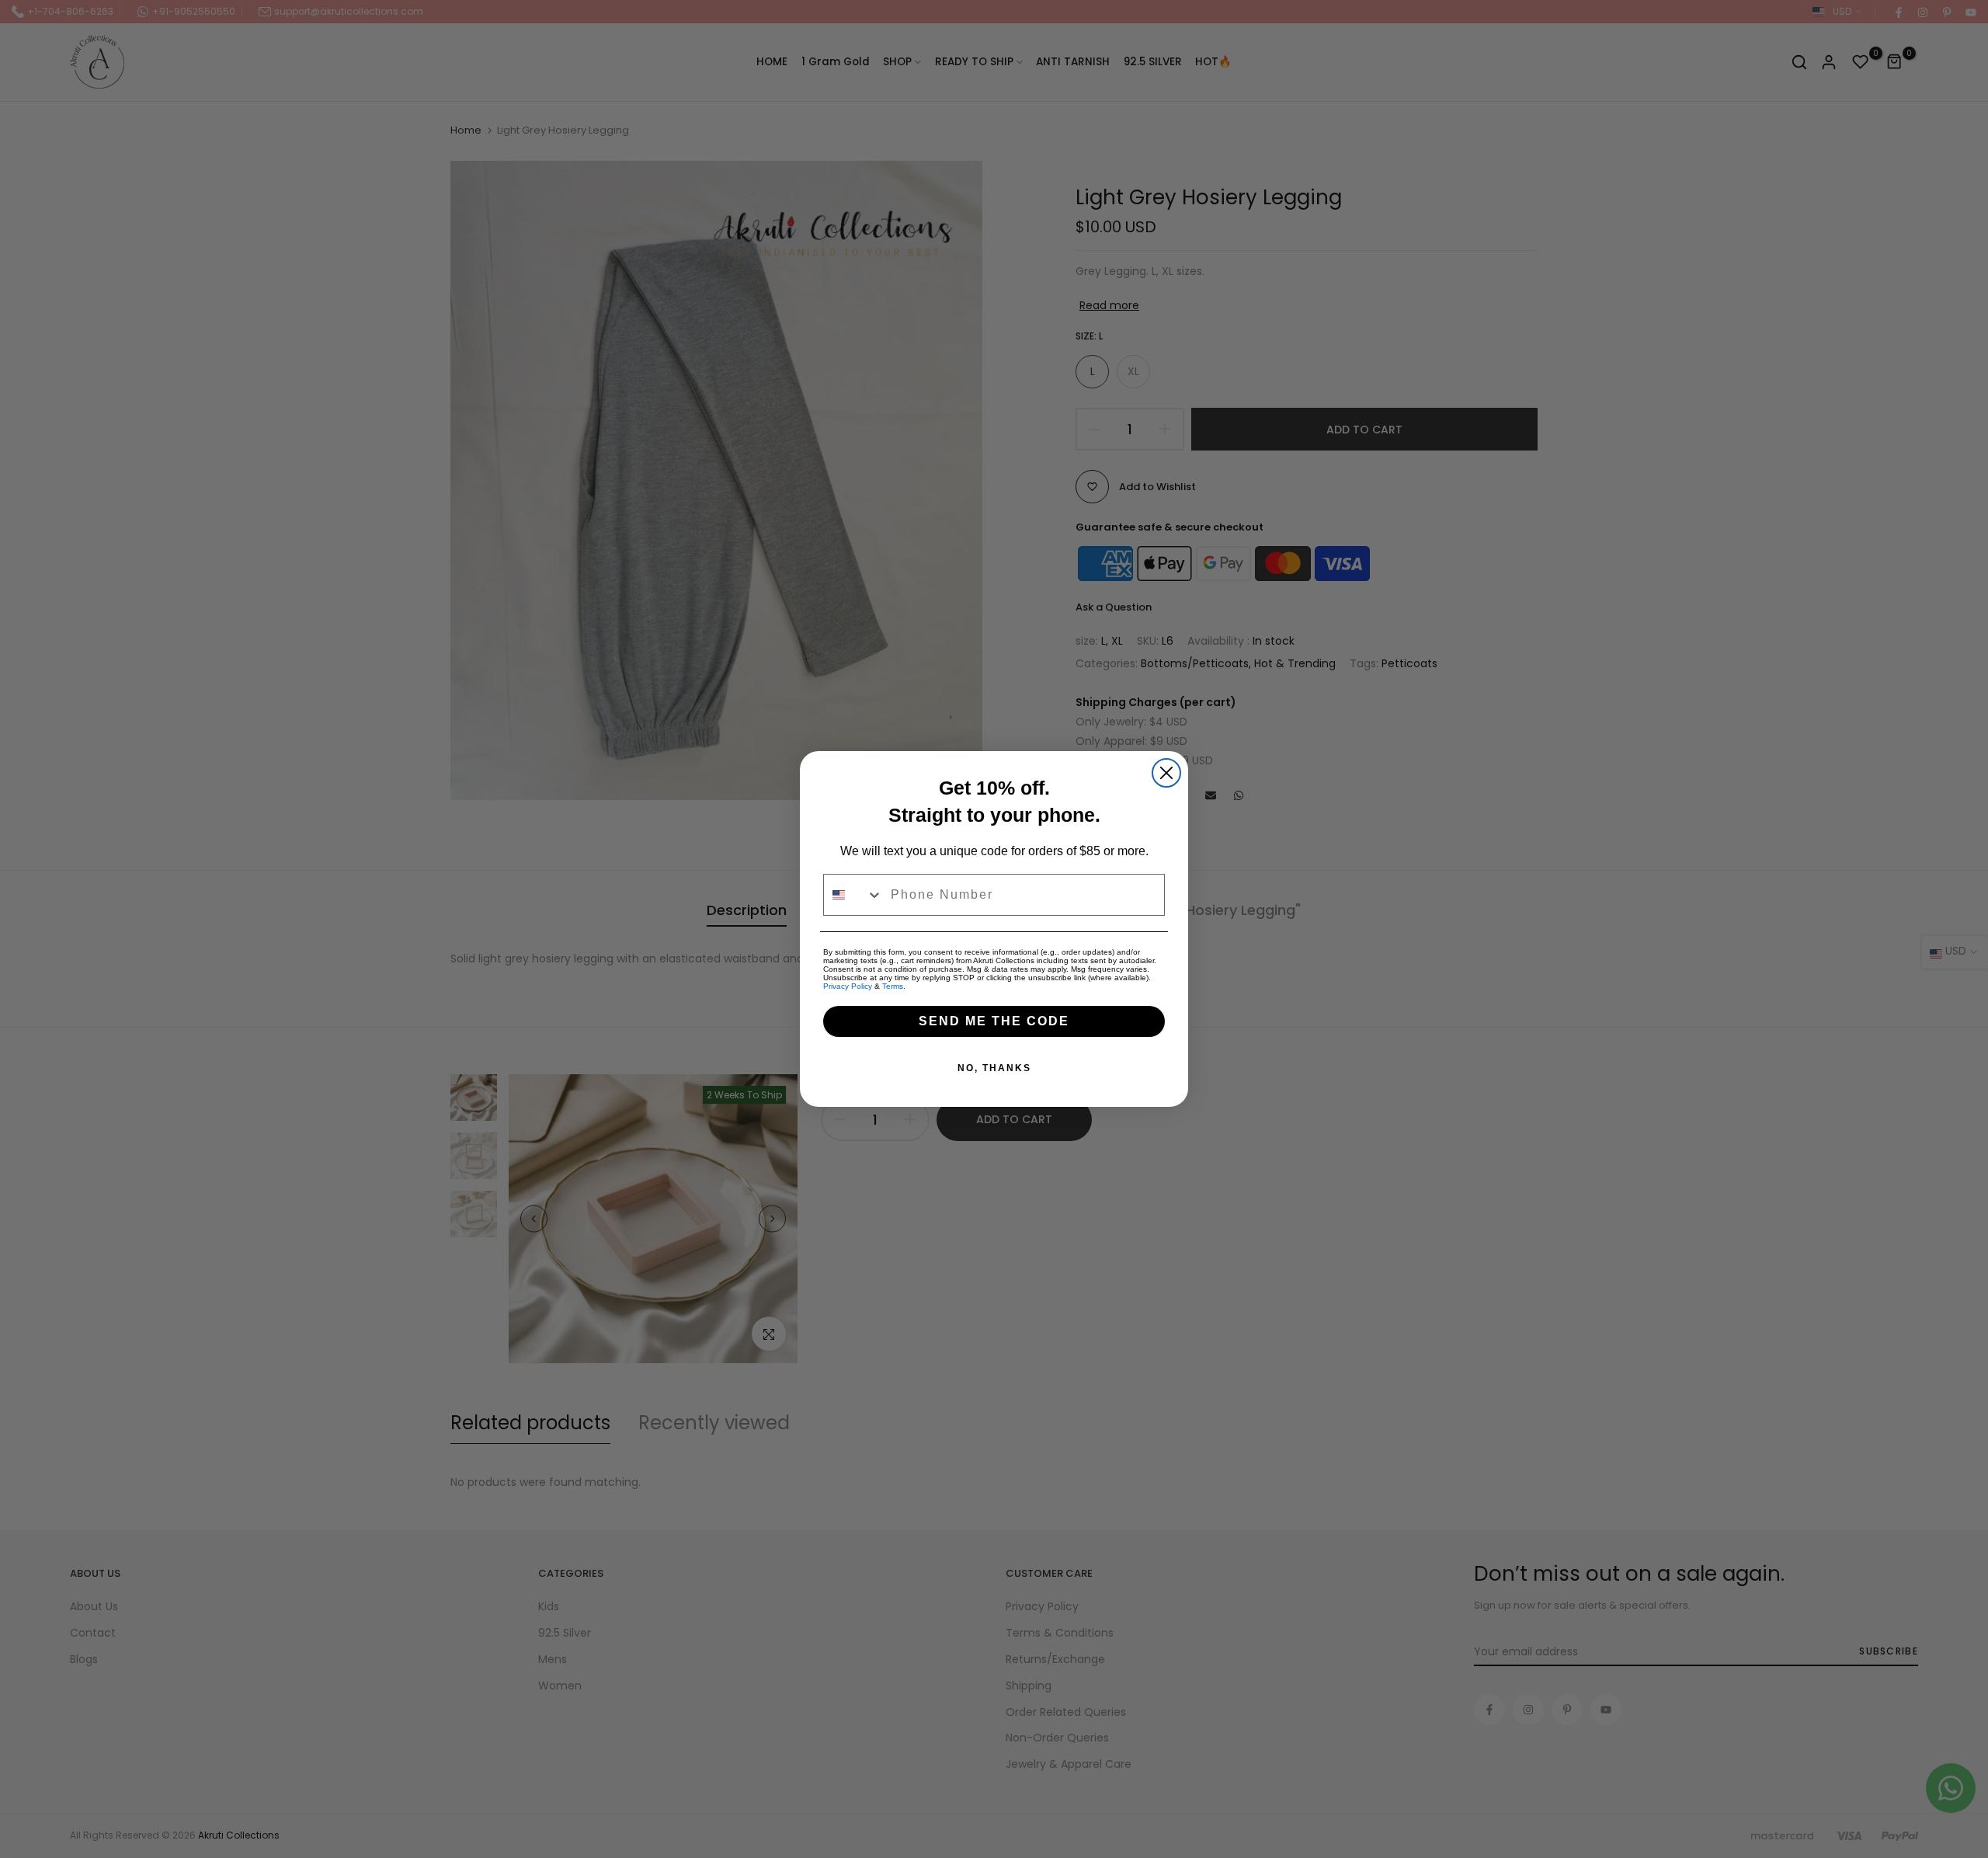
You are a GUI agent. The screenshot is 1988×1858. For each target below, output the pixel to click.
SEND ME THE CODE (994, 1021)
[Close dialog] (1166, 773)
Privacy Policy (848, 986)
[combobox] (853, 895)
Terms (893, 986)
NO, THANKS (994, 1068)
